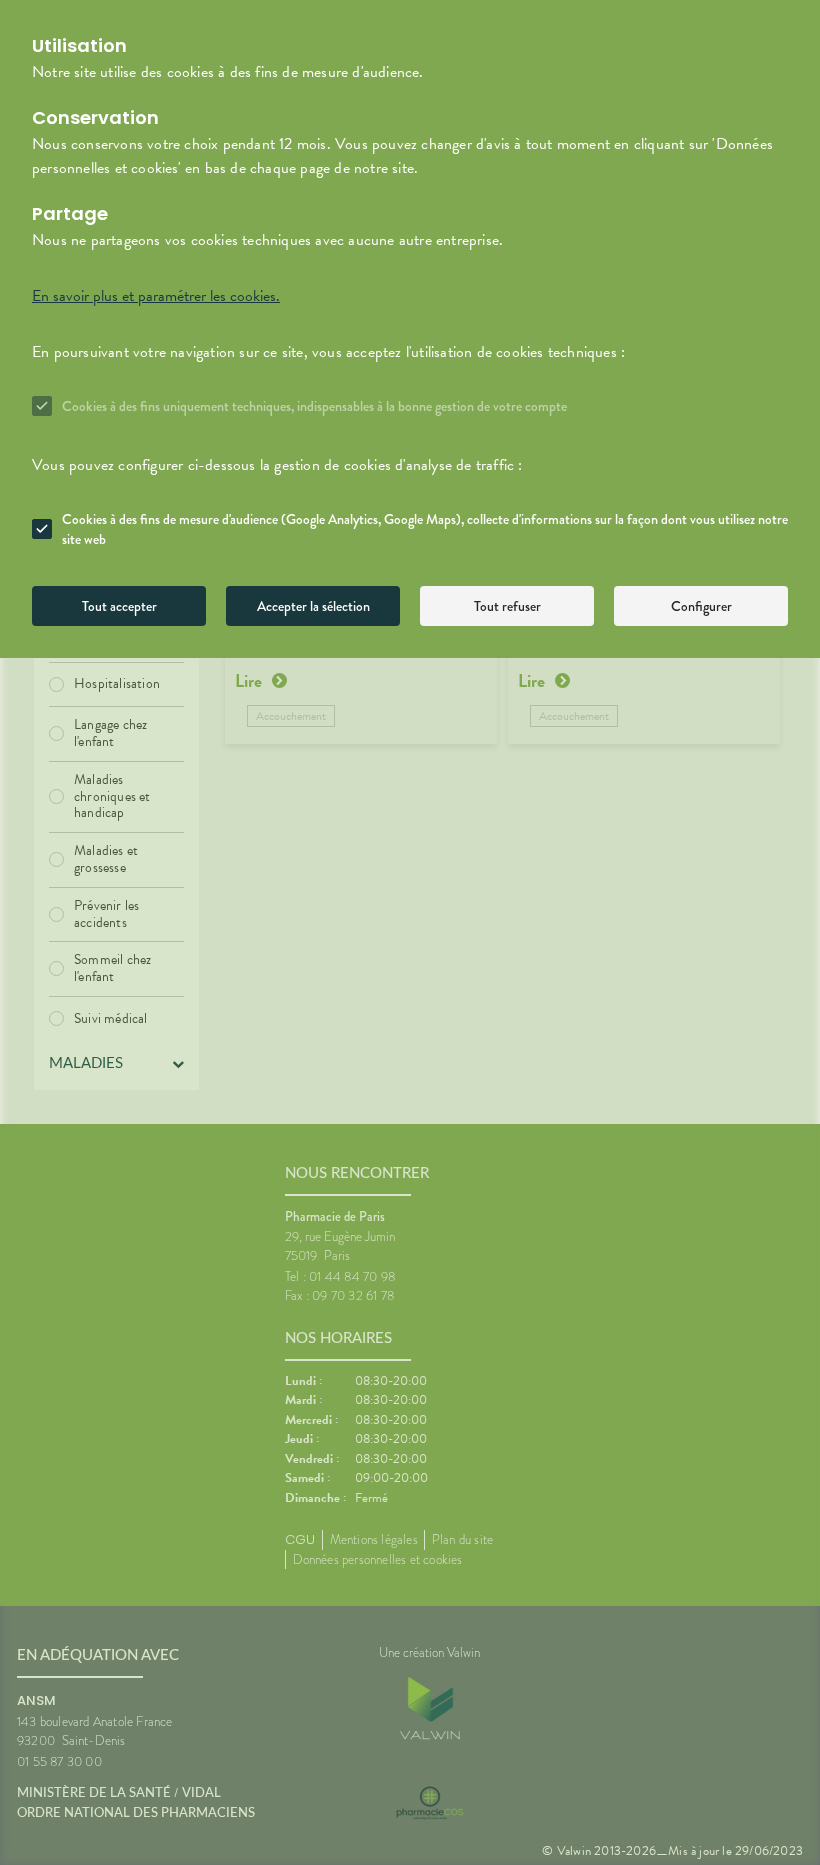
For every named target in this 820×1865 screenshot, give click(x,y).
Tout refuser (507, 606)
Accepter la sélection (313, 606)
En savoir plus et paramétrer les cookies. (156, 296)
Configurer (701, 606)
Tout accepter (119, 606)
